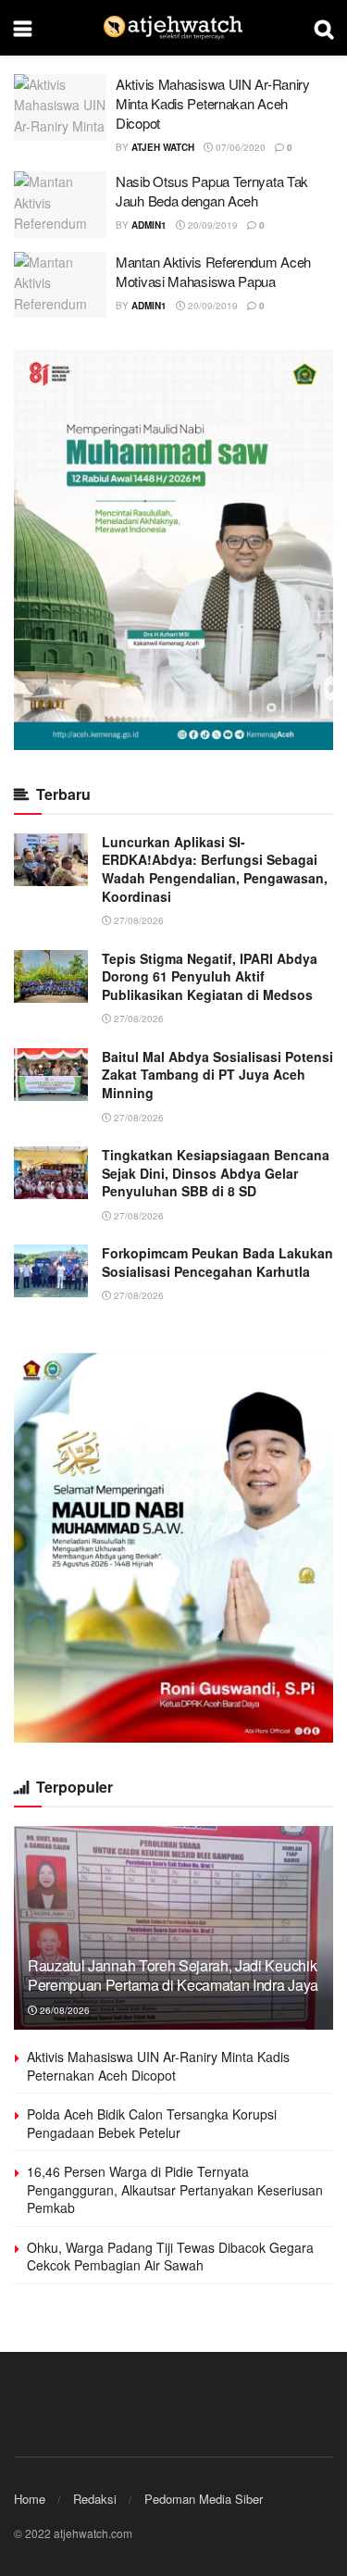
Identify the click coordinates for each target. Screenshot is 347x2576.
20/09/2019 (211, 225)
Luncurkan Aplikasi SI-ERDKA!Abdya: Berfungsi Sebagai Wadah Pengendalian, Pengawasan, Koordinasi (215, 869)
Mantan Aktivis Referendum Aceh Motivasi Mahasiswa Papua (213, 271)
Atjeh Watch (163, 147)
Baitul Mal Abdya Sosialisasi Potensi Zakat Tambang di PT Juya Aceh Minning (217, 1075)
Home (30, 2499)
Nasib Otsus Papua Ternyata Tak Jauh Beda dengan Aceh (212, 191)
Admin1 (149, 225)
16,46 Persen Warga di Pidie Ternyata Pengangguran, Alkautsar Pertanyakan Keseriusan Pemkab (175, 2189)
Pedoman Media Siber (204, 2499)
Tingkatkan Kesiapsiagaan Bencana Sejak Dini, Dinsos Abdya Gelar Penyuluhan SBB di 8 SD (216, 1173)
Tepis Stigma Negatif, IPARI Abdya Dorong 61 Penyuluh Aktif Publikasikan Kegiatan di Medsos (210, 976)
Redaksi (95, 2499)
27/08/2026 (137, 920)
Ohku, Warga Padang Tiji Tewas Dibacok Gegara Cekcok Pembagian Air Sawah (170, 2257)
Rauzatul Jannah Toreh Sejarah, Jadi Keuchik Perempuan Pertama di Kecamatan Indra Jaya (173, 1975)
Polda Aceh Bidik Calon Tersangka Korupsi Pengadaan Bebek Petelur (152, 2123)
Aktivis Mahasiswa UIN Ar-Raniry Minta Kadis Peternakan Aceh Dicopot (213, 103)
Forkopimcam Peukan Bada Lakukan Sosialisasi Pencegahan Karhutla (217, 1262)
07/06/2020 (239, 147)
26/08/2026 (63, 2010)
